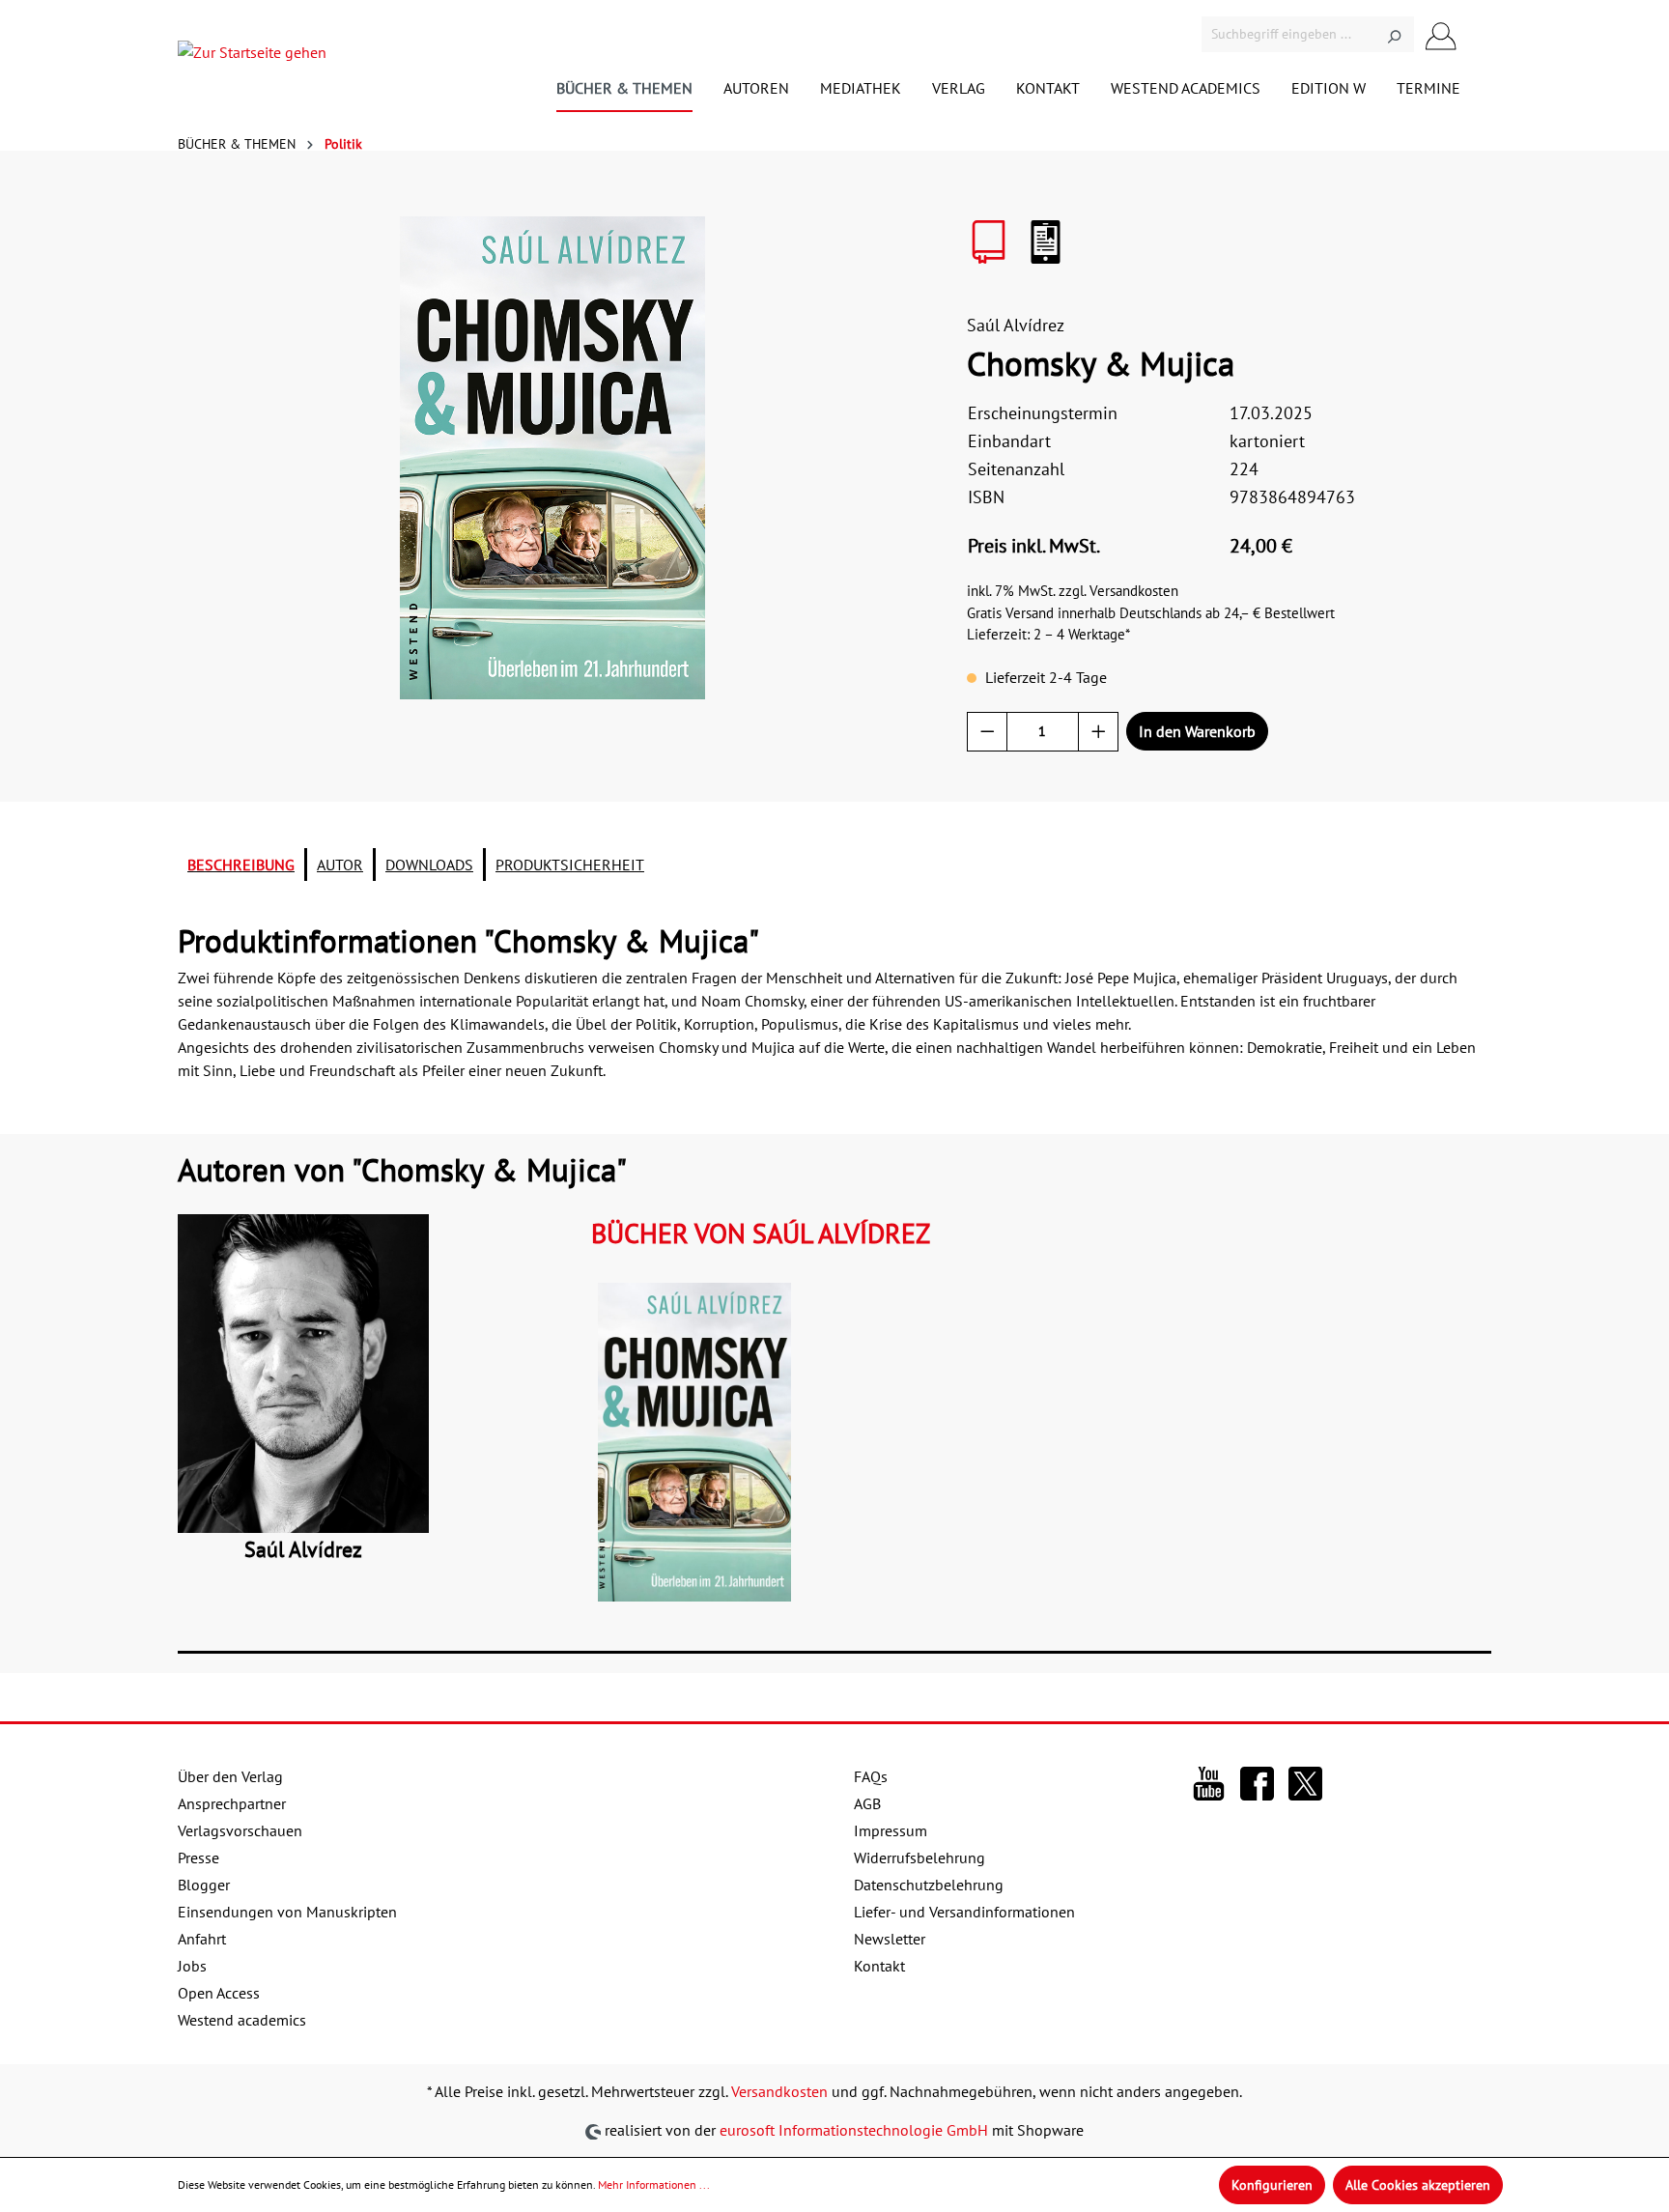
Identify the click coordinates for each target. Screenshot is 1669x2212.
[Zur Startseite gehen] (252, 56)
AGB (867, 1803)
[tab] (241, 865)
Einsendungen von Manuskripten (287, 1912)
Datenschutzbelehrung (929, 1885)
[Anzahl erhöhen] (1099, 732)
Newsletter (890, 1939)
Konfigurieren (1272, 2185)
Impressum (891, 1830)
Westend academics (242, 2020)
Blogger (204, 1885)
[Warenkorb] (1480, 37)
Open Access (219, 1993)
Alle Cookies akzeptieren (1418, 2185)
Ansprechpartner (232, 1803)
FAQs (871, 1776)
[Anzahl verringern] (988, 732)
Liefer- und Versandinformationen (964, 1912)
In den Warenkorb (1197, 731)
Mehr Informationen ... (654, 2184)
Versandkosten (779, 2091)
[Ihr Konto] (1441, 34)
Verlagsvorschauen (240, 1830)
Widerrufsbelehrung (919, 1858)
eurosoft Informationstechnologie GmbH (854, 2130)
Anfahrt (202, 1939)
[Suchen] (1394, 34)
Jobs (192, 1966)
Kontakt (879, 1966)
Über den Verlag (230, 1776)
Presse (198, 1858)
